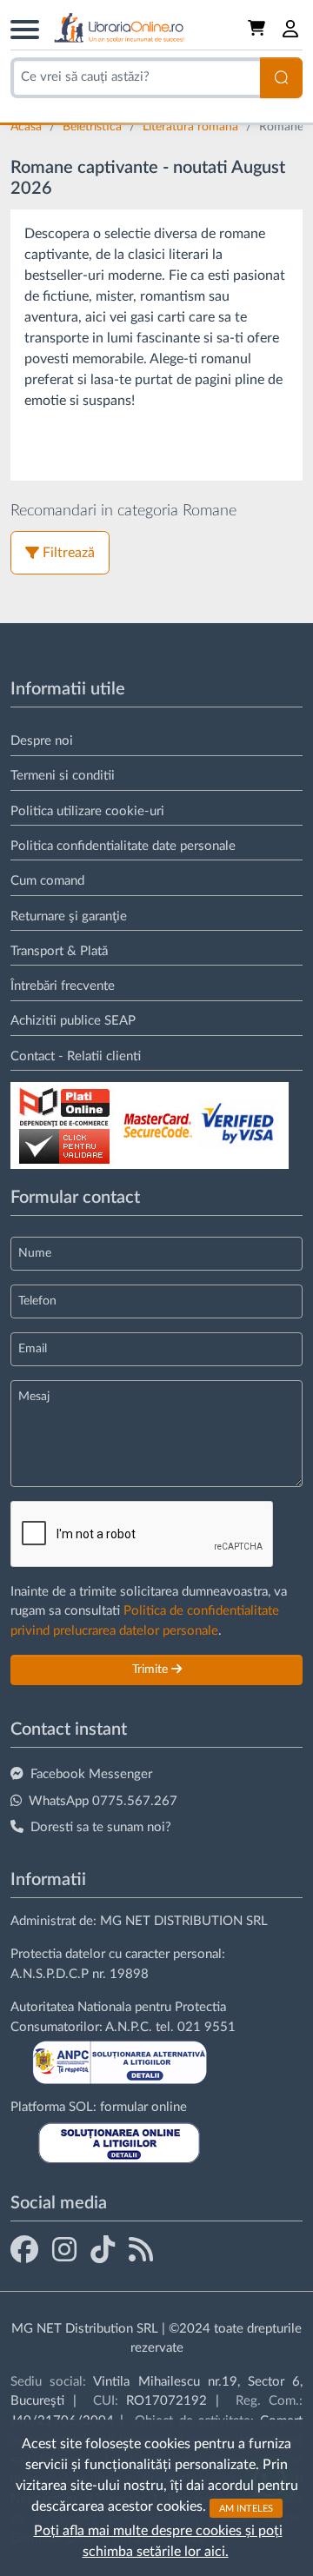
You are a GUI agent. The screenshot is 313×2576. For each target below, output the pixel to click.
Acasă (28, 127)
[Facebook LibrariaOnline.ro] (24, 2249)
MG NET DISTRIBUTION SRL (184, 1921)
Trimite (152, 1670)
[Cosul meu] (258, 29)
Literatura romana (192, 127)
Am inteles (246, 2508)
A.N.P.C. (129, 2027)
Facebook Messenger (91, 1774)
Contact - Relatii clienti (76, 1056)
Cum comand (47, 881)
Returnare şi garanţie (69, 916)
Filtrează (69, 553)
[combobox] (135, 78)
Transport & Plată (59, 951)
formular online (143, 2107)
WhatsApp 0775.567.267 (103, 1801)
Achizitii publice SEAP (73, 1021)
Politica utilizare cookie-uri (87, 811)
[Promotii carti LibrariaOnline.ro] (64, 2249)
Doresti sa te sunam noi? (101, 1827)
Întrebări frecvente (63, 986)
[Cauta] (281, 78)
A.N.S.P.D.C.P (50, 1974)
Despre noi (42, 741)
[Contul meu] (291, 29)
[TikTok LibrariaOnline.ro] (103, 2249)
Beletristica (94, 127)
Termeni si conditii (63, 776)
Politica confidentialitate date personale (123, 846)
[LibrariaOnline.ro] (119, 28)
